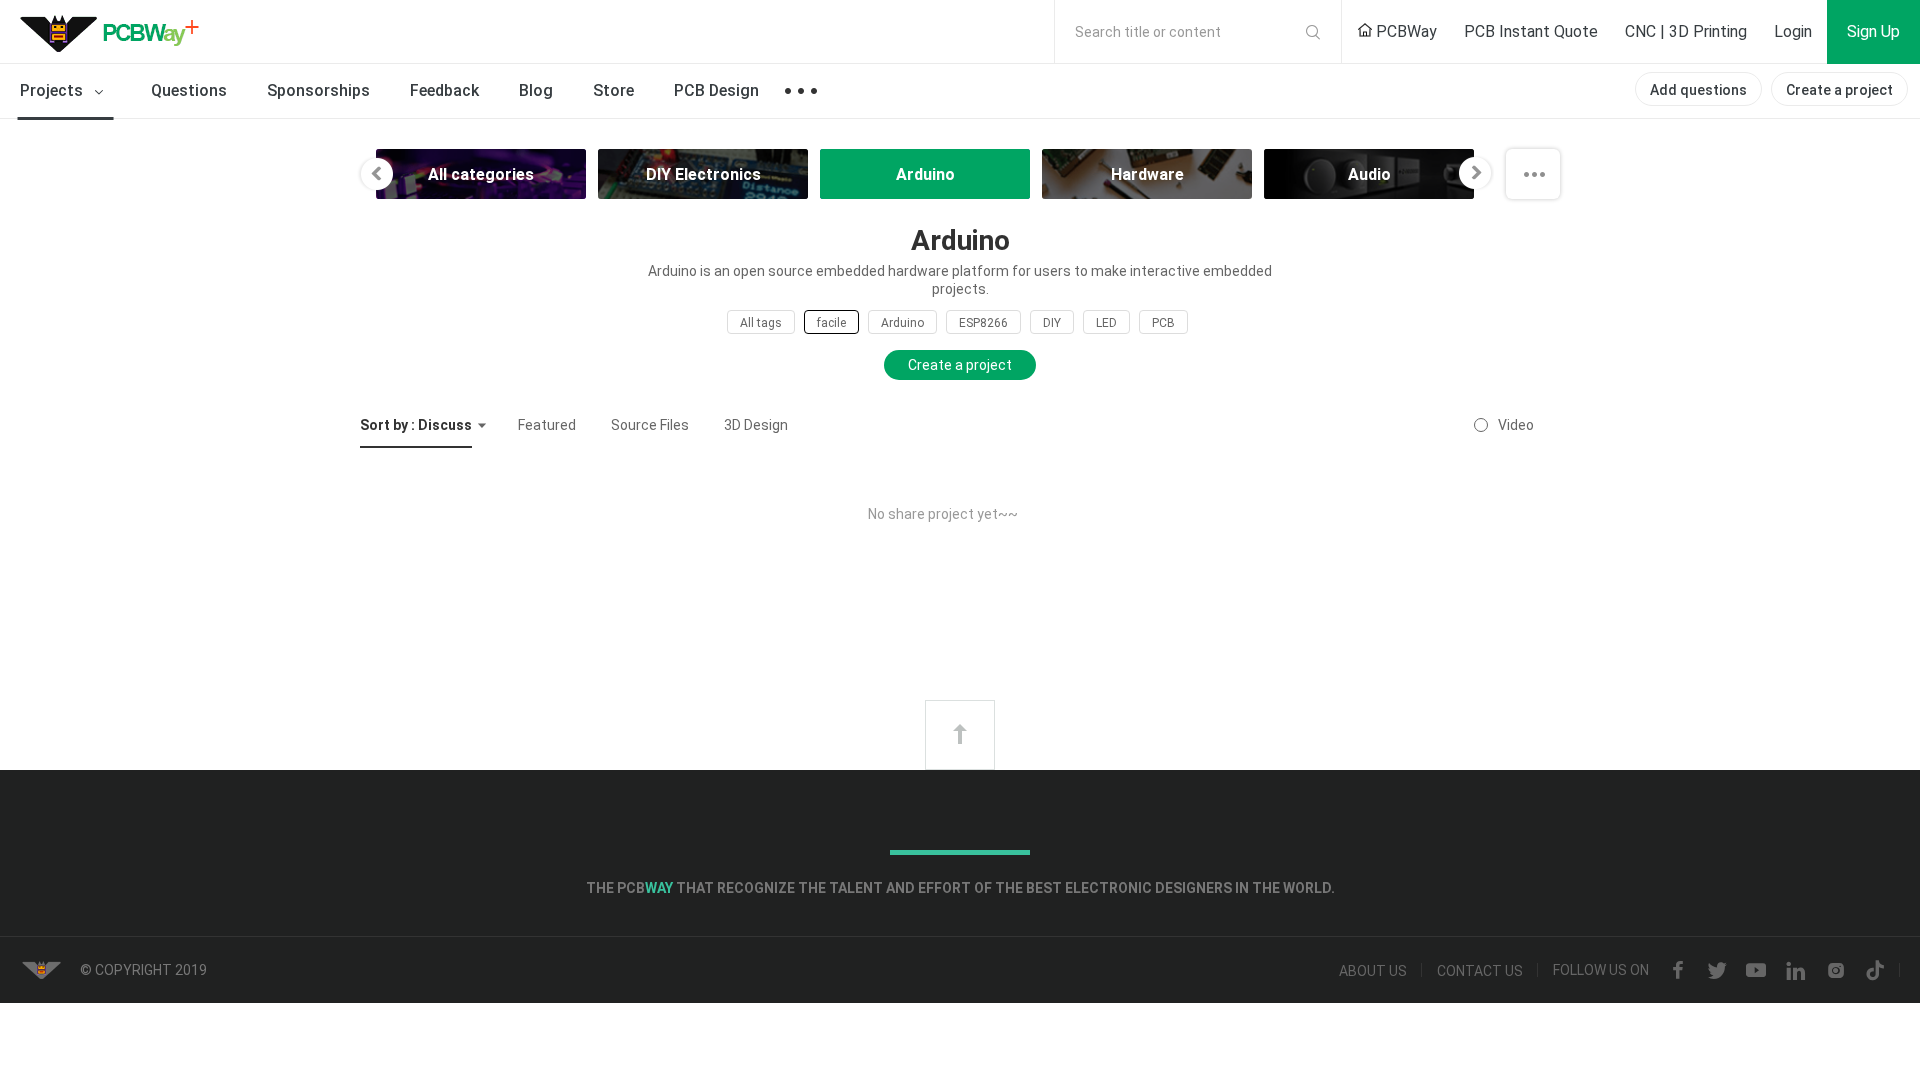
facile (831, 323)
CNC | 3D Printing (1686, 31)
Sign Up (1873, 31)
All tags (761, 323)
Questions (189, 90)
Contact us (1480, 971)
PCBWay (1404, 31)
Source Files (650, 425)
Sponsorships (318, 90)
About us (1373, 971)
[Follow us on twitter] (1717, 971)
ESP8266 (983, 323)
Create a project (1839, 90)
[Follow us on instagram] (1836, 971)
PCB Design (716, 90)
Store (613, 90)
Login (1793, 31)
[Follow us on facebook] (1678, 971)
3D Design (756, 425)
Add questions (1698, 90)
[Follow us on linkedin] (1796, 971)
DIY (1052, 323)
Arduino (902, 323)
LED (1106, 323)
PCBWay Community (115, 32)
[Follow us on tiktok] (1875, 971)
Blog (536, 90)
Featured (547, 425)
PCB (1163, 323)
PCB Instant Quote (1531, 31)
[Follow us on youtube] (1756, 971)
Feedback (444, 90)
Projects (53, 90)
